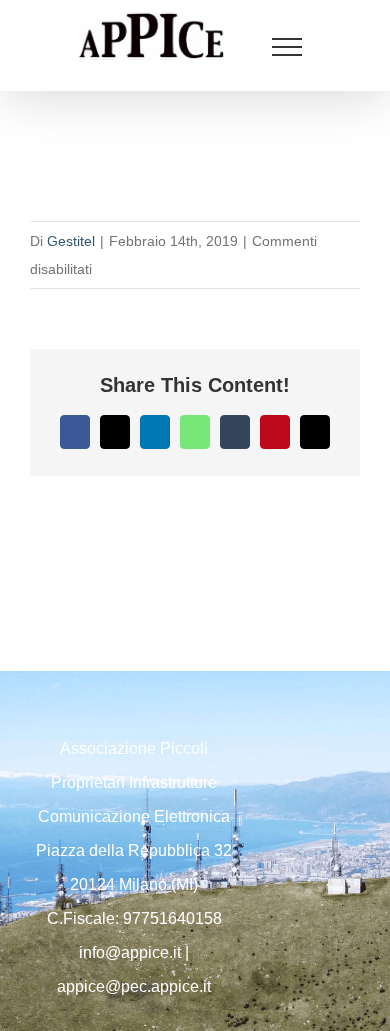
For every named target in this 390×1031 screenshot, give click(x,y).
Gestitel (71, 241)
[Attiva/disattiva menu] (286, 47)
